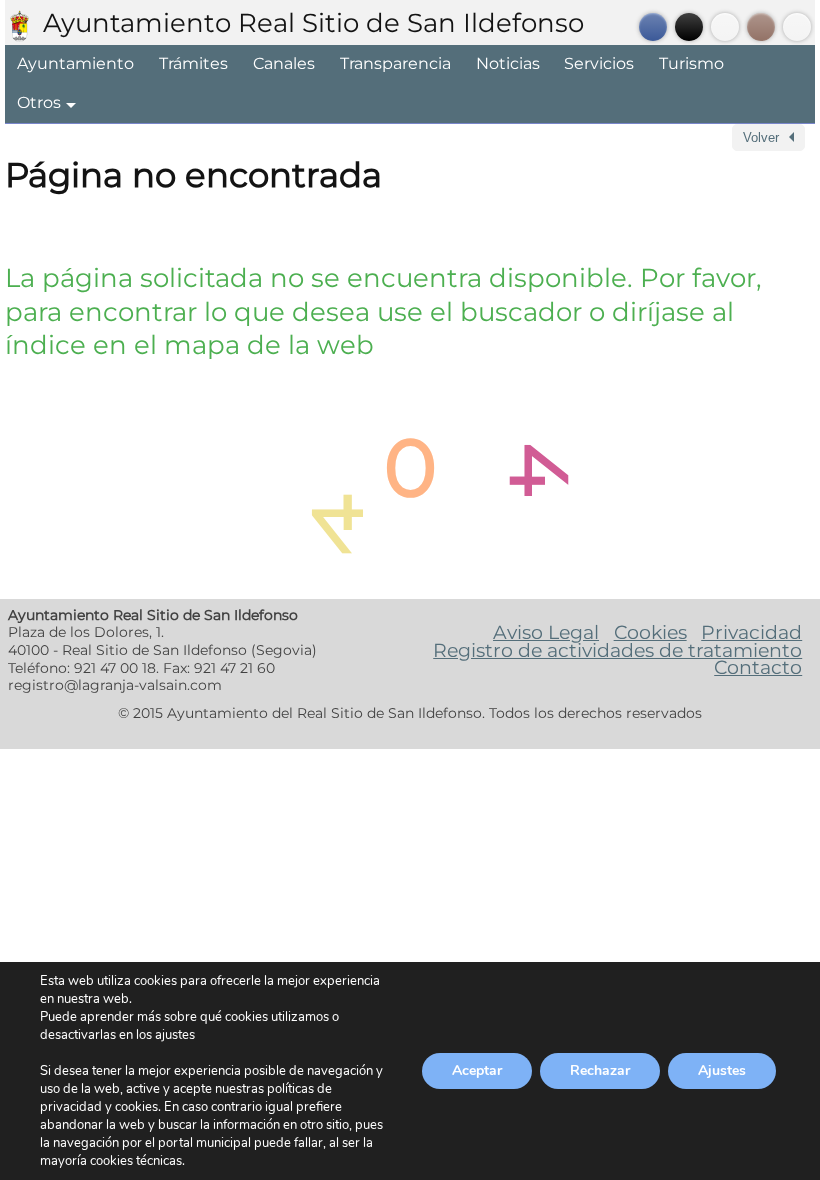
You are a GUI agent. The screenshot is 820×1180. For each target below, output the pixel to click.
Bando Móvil (797, 27)
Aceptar (477, 1070)
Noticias (508, 63)
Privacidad (751, 632)
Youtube (725, 27)
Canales (284, 63)
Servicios (599, 63)
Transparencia (395, 63)
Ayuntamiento (75, 63)
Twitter (689, 27)
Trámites (193, 63)
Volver (761, 137)
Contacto (758, 667)
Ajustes (722, 1070)
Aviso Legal (546, 632)
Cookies (650, 632)
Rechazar (600, 1070)
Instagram (761, 27)
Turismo (691, 63)
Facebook (653, 27)
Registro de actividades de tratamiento (617, 650)
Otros (39, 102)
